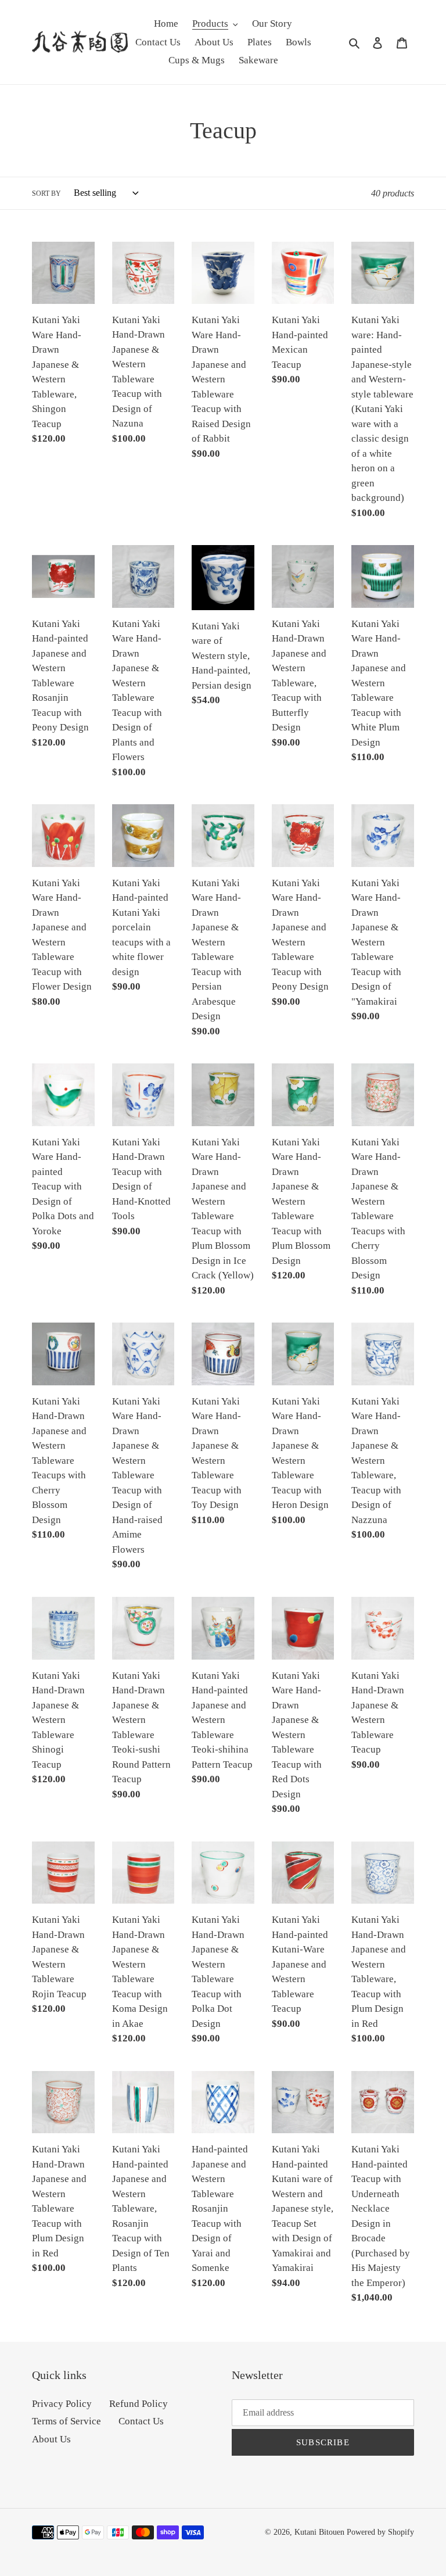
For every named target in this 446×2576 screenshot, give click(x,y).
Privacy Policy (62, 2404)
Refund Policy (139, 2404)
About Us (51, 2439)
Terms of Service (66, 2421)
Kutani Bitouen (319, 2532)
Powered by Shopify (380, 2532)
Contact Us (141, 2421)
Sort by (46, 194)
